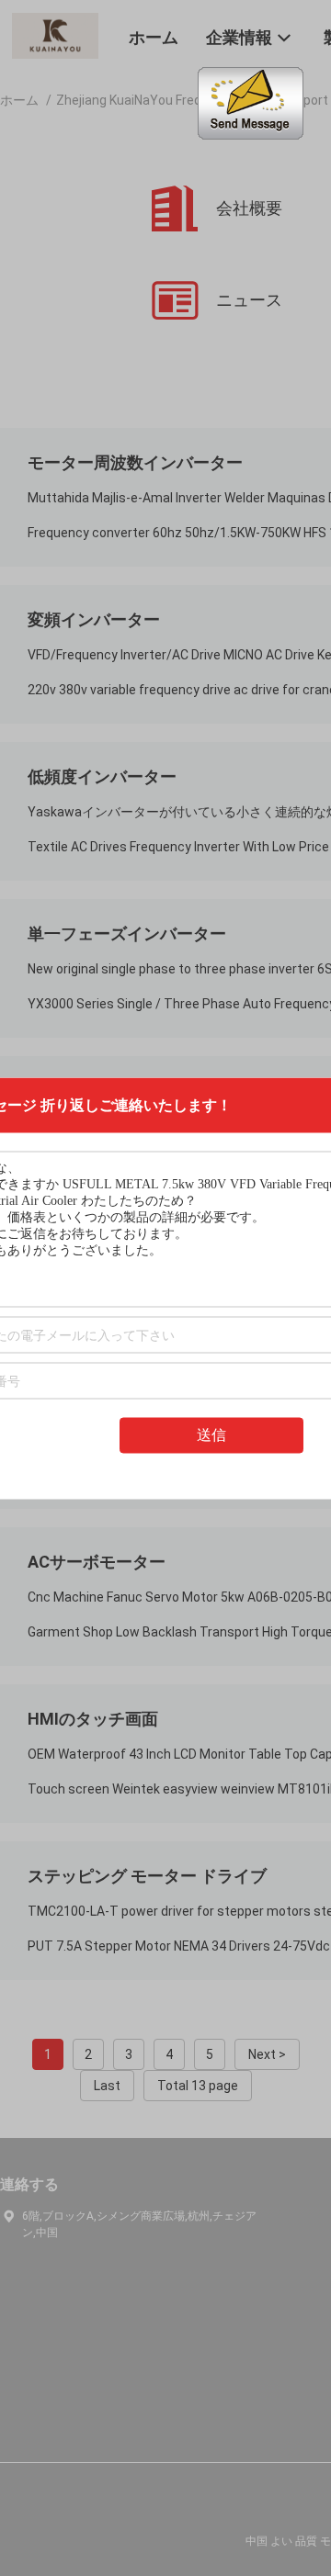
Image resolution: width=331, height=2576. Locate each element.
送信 (211, 1434)
